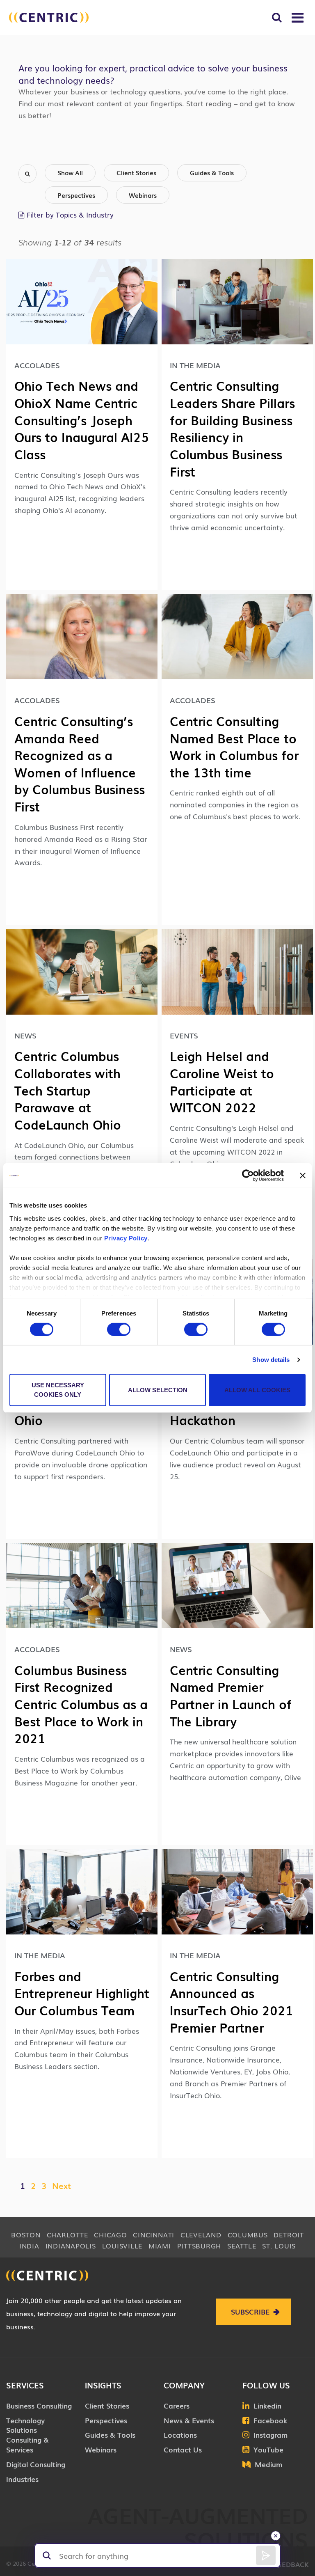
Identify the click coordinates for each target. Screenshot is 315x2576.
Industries (22, 2479)
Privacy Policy (126, 1238)
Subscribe (250, 2311)
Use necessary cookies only (58, 1390)
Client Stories (136, 172)
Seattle (242, 2246)
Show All (70, 172)
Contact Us (183, 2449)
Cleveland (201, 2235)
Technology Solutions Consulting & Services (27, 2435)
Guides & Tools (212, 172)
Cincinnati (154, 2235)
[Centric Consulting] (49, 17)
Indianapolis (71, 2246)
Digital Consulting (36, 2464)
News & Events (189, 2420)
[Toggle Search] (277, 17)
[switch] (119, 1329)
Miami (160, 2246)
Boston (26, 2235)
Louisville (122, 2246)
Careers (177, 2405)
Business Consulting (39, 2405)
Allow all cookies (257, 1390)
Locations (180, 2435)
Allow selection (158, 1390)
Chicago (110, 2235)
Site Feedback (283, 2564)
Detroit (289, 2235)
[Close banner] (303, 1176)
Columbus (248, 2235)
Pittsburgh (199, 2246)
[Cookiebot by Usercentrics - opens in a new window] (248, 1176)
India (29, 2246)
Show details (271, 1360)
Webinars (143, 195)
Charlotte (67, 2235)
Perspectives (76, 195)
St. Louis (279, 2246)
